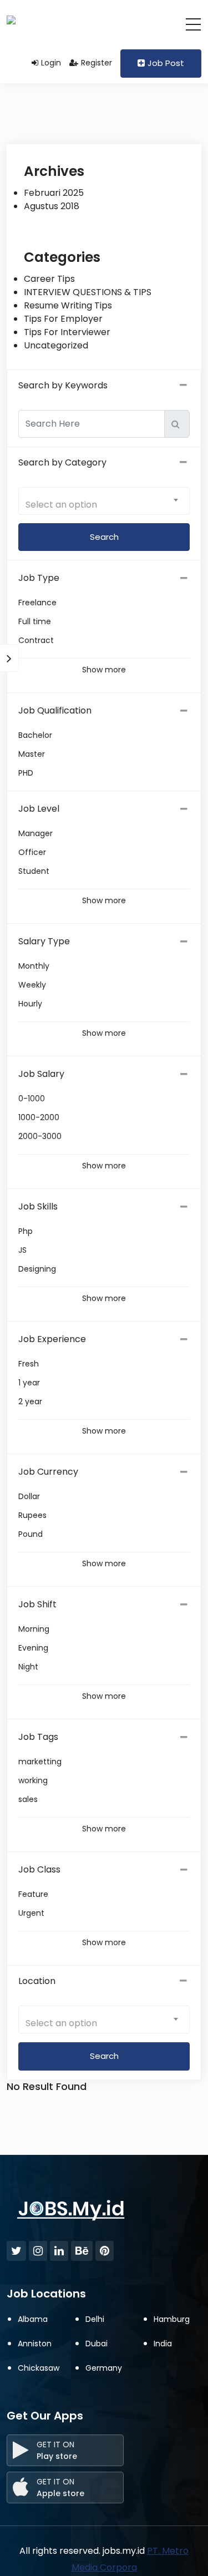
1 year (29, 1383)
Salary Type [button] (44, 941)
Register (97, 63)
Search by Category (62, 462)
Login (51, 63)
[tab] (104, 578)
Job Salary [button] (41, 1074)
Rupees (32, 1515)
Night (28, 1667)
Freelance (37, 603)
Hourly (30, 1004)
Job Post (166, 63)
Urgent (31, 1913)
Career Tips (49, 279)
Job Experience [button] (52, 1339)
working (33, 1780)
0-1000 (32, 1099)
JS (22, 1250)
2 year (30, 1401)
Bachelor (35, 735)
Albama (33, 2319)
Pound (31, 1534)
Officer (32, 852)
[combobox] (104, 501)
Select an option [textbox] (61, 505)
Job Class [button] (39, 1869)
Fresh (29, 1364)
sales (28, 1799)
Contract (36, 640)
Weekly (32, 985)
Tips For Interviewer (67, 332)
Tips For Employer (63, 319)
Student (34, 871)
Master (32, 754)
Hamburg (172, 2319)
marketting (40, 1762)
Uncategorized (56, 345)
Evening (33, 1648)
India (163, 2344)
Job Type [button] (39, 578)
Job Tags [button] (38, 1737)
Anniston (35, 2344)
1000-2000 (39, 1117)
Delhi (95, 2319)
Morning (34, 1629)
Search (104, 2056)
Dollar (29, 1496)
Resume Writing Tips (68, 305)
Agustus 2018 (52, 206)
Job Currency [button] (48, 1472)
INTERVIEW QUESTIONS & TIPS (88, 292)
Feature (33, 1894)
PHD (26, 773)
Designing (37, 1269)
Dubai (97, 2344)
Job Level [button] (39, 809)
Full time (35, 621)
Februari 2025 (54, 193)
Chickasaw (39, 2368)
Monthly (34, 966)
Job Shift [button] (37, 1604)
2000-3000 (40, 1136)
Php (26, 1231)
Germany (104, 2368)
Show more (104, 670)
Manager (35, 833)
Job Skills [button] (38, 1206)
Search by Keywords (63, 385)
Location (37, 1981)
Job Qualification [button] (55, 710)
